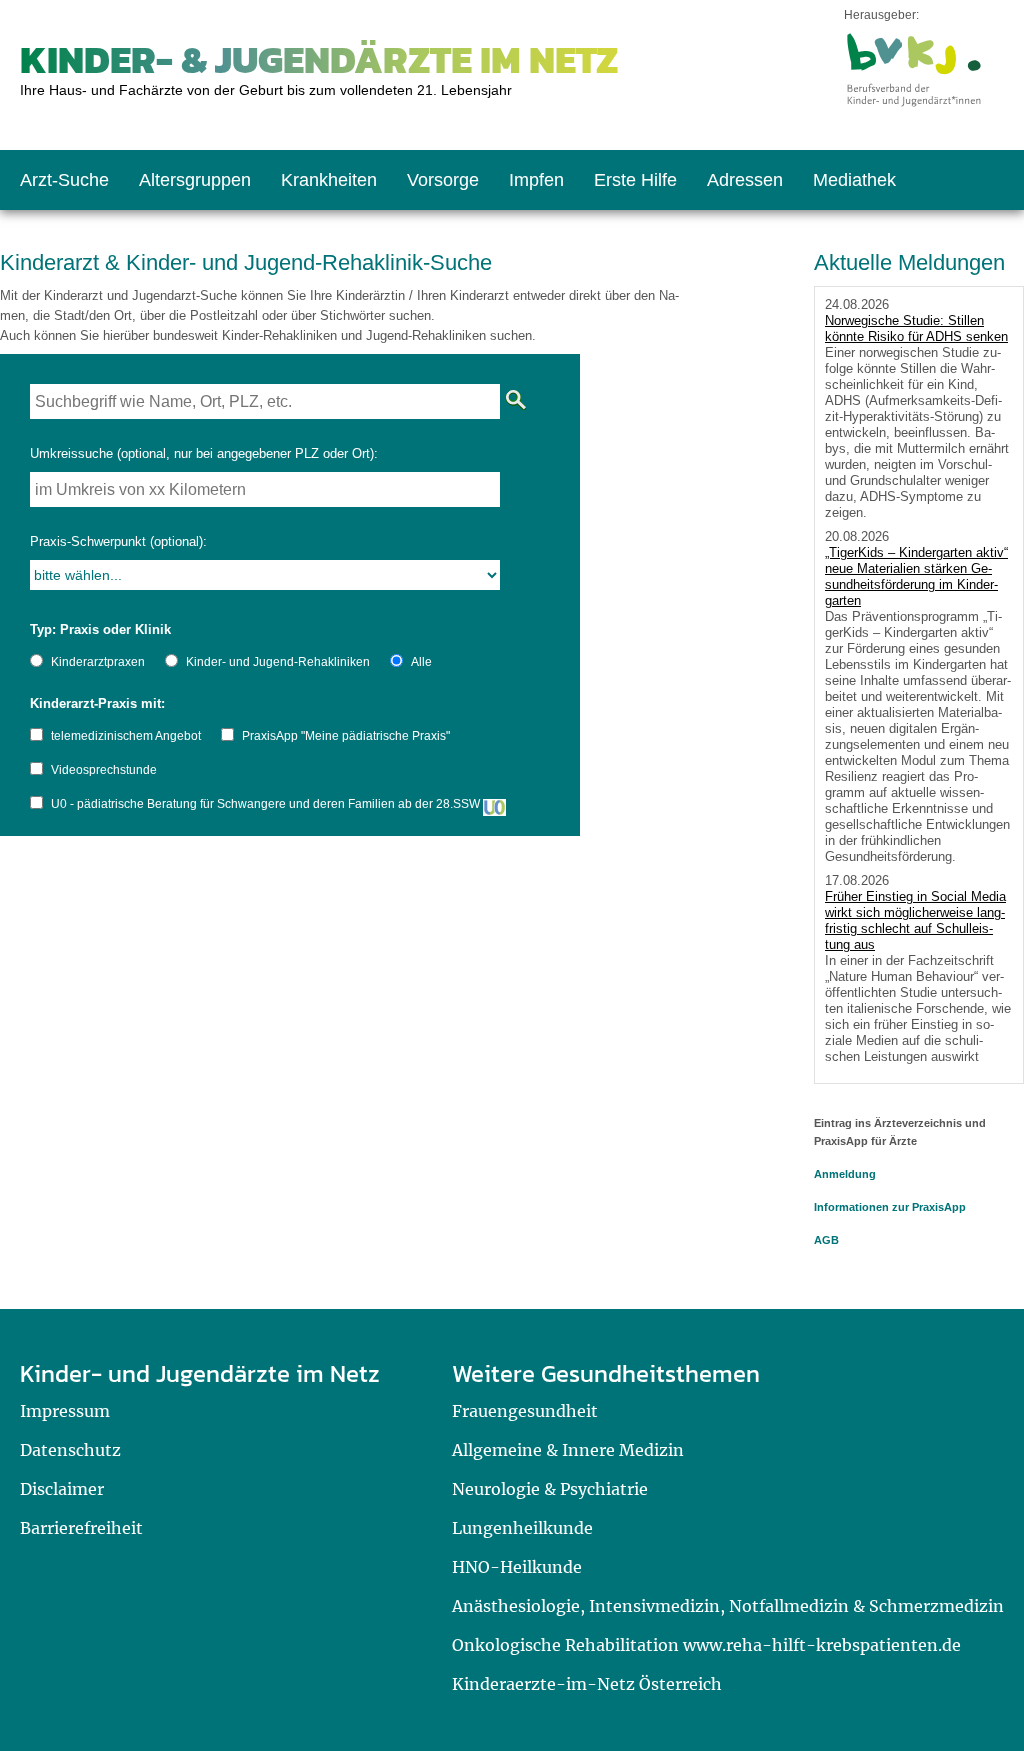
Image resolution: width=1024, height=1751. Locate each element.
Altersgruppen (195, 180)
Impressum (65, 1411)
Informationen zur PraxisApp (890, 1207)
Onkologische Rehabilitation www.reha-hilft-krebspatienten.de (706, 1645)
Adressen (745, 180)
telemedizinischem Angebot (126, 736)
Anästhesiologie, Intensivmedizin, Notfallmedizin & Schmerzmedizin (728, 1606)
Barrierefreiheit (81, 1528)
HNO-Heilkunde (517, 1567)
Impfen (536, 180)
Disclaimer (62, 1489)
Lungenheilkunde (522, 1528)
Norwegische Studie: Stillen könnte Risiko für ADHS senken (916, 328)
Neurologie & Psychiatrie (550, 1489)
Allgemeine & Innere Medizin (568, 1450)
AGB (826, 1240)
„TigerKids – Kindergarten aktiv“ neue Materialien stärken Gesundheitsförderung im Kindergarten (916, 576)
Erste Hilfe (635, 180)
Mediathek (854, 180)
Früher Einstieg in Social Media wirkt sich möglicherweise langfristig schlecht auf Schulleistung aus (915, 920)
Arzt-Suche (64, 180)
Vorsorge (443, 180)
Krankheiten (329, 180)
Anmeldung (845, 1174)
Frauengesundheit (525, 1411)
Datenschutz (70, 1450)
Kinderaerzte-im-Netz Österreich (587, 1684)
